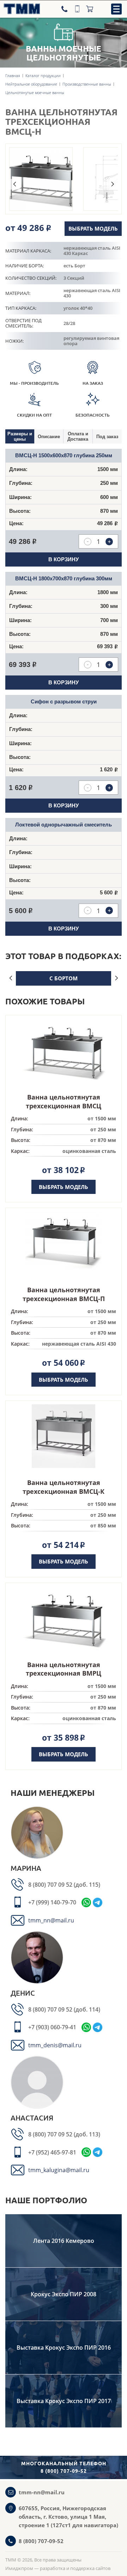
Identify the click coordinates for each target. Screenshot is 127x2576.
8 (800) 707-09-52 (41, 2541)
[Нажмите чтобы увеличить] (41, 179)
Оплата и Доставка (78, 436)
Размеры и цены (20, 436)
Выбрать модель (93, 228)
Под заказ (107, 437)
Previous (14, 184)
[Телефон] (65, 9)
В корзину (64, 559)
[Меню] (116, 9)
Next (113, 184)
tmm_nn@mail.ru (51, 1920)
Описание (49, 437)
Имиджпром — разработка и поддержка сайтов (58, 2568)
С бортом (64, 978)
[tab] (20, 436)
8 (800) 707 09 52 (51, 1885)
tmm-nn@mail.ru (42, 2492)
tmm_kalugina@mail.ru (59, 2170)
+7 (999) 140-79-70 (52, 1902)
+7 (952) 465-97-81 (52, 2152)
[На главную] (20, 9)
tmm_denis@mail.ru (55, 2045)
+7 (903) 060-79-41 (52, 2027)
